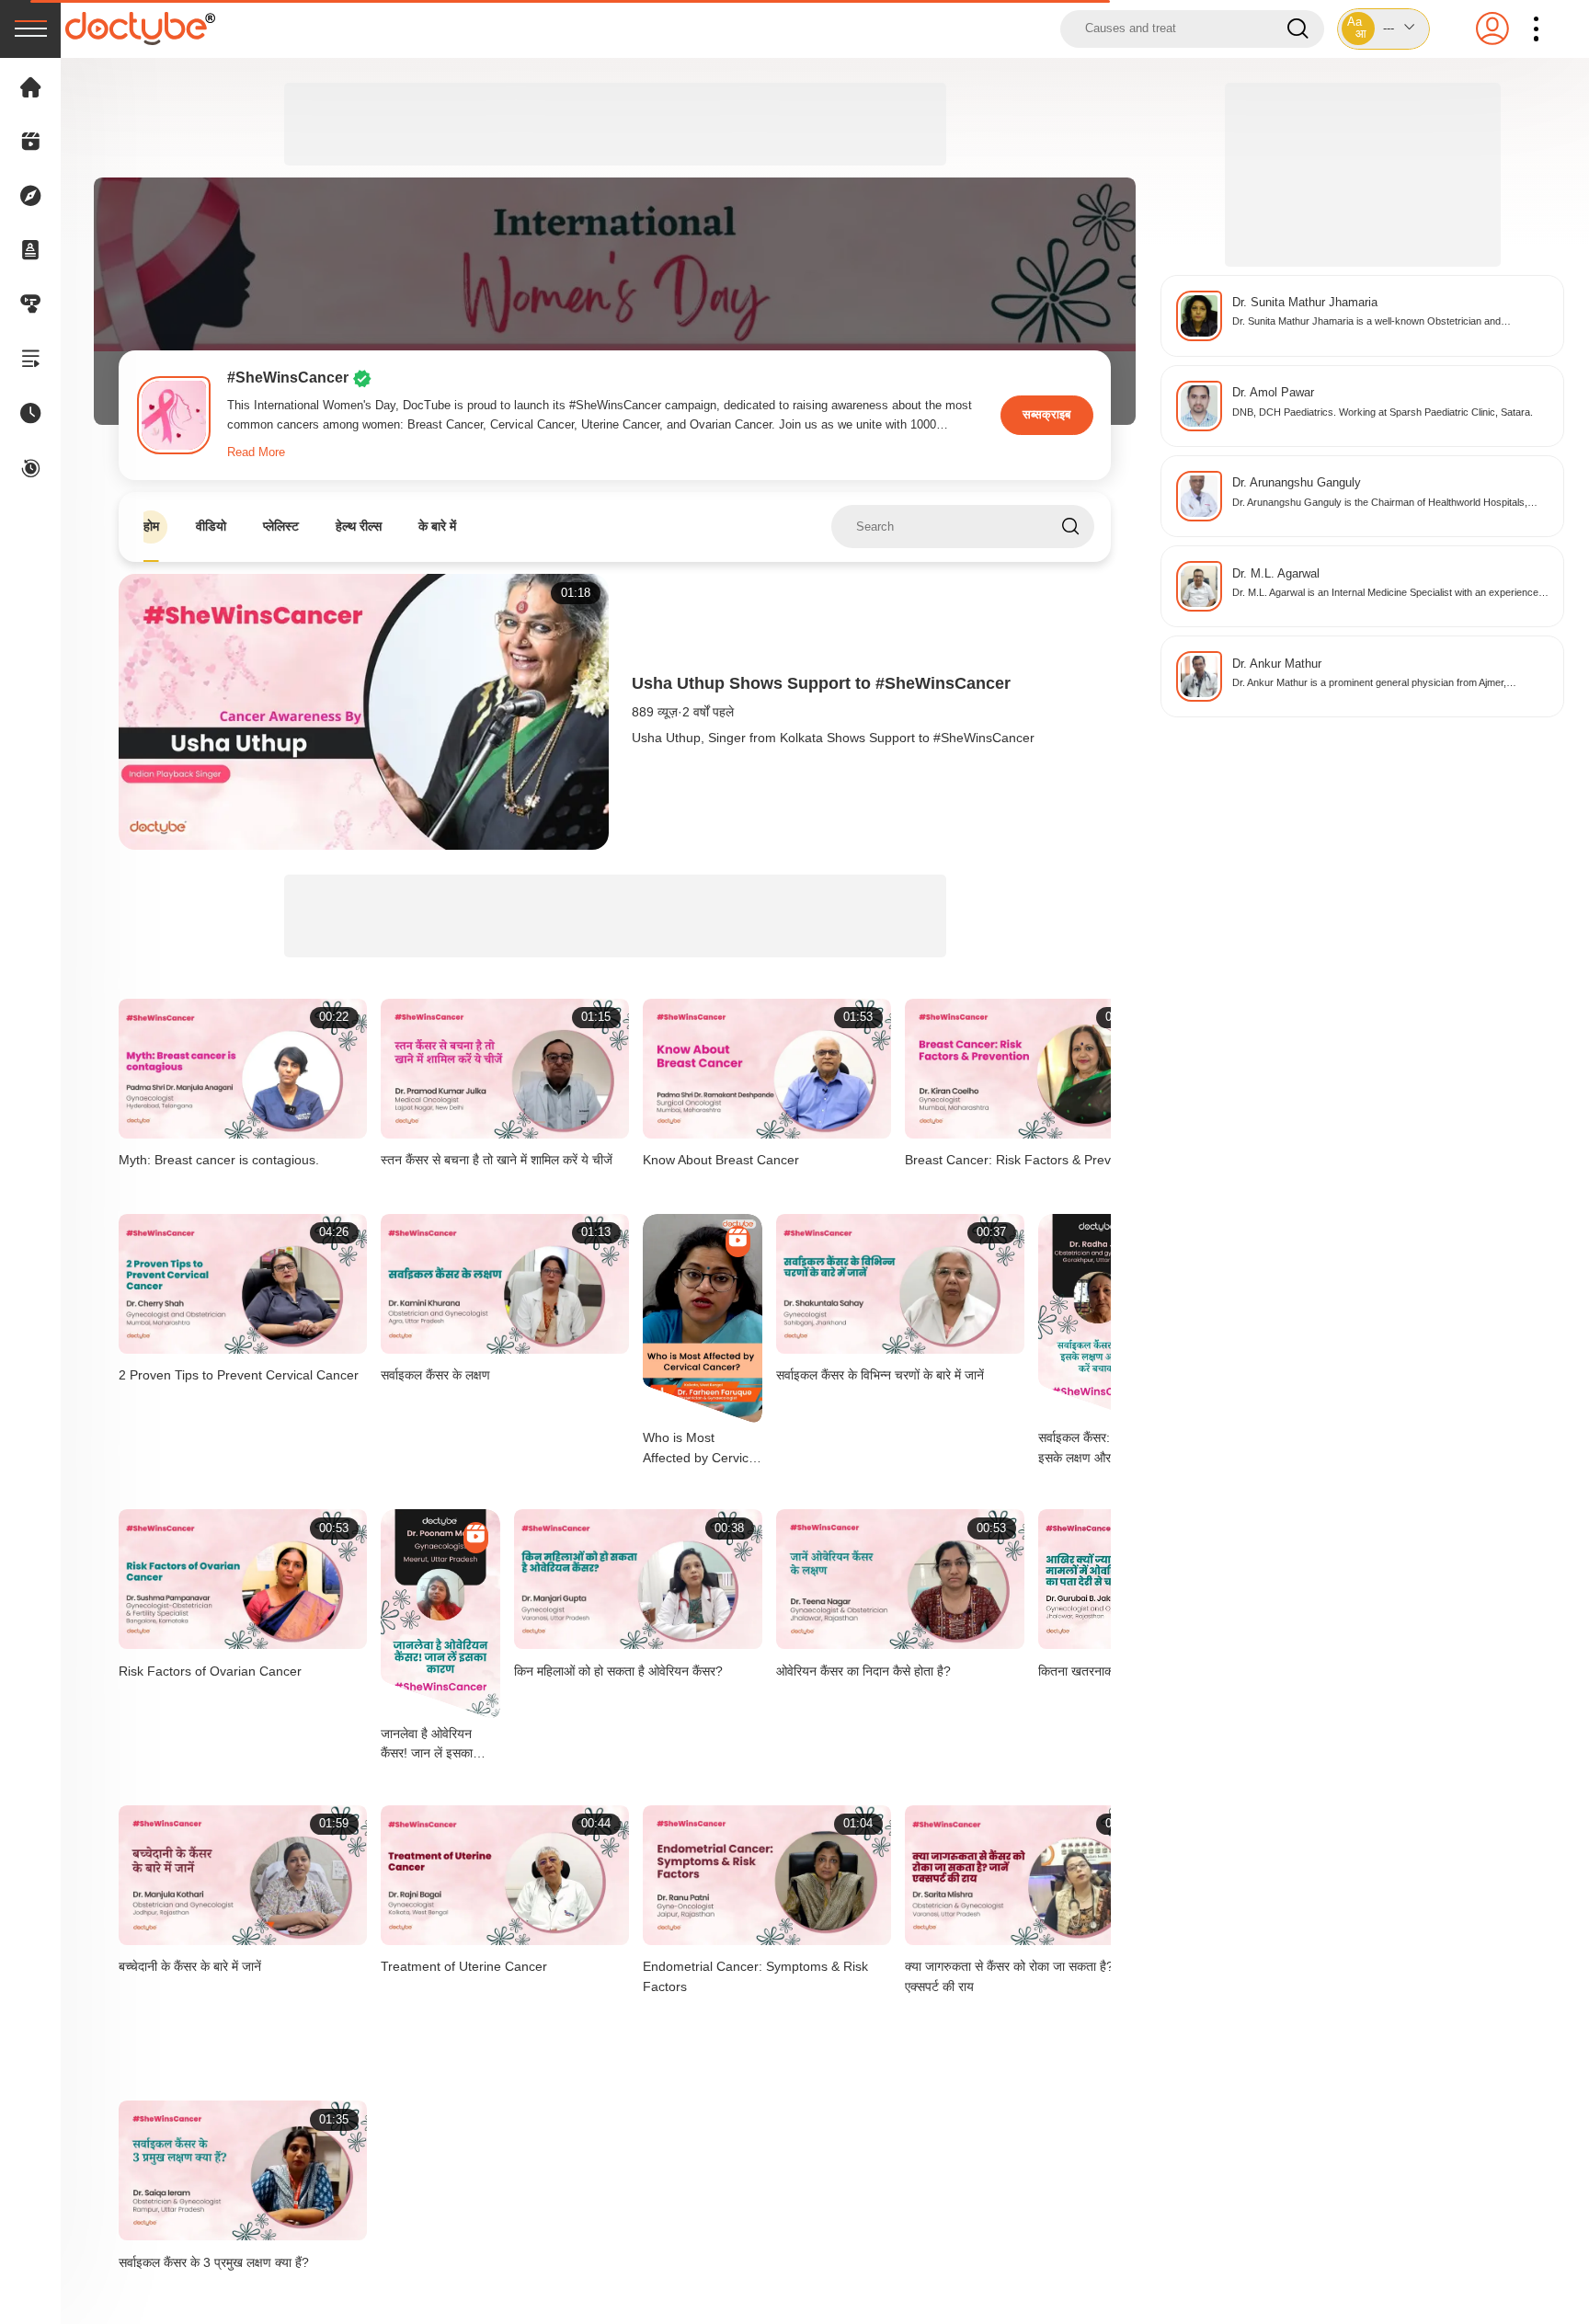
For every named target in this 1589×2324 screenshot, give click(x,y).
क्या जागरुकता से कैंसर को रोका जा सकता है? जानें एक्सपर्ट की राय (1021, 1976)
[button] (1384, 29)
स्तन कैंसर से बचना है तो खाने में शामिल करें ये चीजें (497, 1160)
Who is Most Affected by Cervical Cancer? (701, 1449)
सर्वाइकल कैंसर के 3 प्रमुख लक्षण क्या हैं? (214, 2262)
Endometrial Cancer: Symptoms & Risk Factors (755, 1976)
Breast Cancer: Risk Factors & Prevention (1026, 1160)
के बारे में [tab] (437, 526)
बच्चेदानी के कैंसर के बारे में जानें (190, 1966)
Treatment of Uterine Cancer (464, 1966)
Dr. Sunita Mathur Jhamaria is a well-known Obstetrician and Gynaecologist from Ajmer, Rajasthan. (1366, 322)
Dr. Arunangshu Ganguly (1297, 482)
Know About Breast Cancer (721, 1160)
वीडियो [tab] (211, 526)
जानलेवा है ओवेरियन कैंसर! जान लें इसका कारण (427, 1745)
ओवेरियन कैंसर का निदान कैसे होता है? (863, 1671)
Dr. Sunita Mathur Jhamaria (1305, 302)
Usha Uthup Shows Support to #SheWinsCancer (821, 683)
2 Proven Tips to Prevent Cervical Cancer (239, 1375)
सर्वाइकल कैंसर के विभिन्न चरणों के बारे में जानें (880, 1375)
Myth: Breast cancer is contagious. (219, 1160)
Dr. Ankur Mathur (1277, 664)
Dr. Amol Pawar (1273, 392)
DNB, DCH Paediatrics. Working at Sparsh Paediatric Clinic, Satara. (1383, 412)
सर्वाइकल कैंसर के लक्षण (435, 1375)
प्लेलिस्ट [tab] (281, 526)
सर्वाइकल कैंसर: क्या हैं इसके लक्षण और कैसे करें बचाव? (1094, 1449)
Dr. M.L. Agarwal (1276, 573)
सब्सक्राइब (1046, 415)
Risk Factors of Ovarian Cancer (210, 1671)
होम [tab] (151, 526)
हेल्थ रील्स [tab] (359, 526)
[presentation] (30, 29)
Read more (256, 452)
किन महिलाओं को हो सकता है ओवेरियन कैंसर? (618, 1671)
